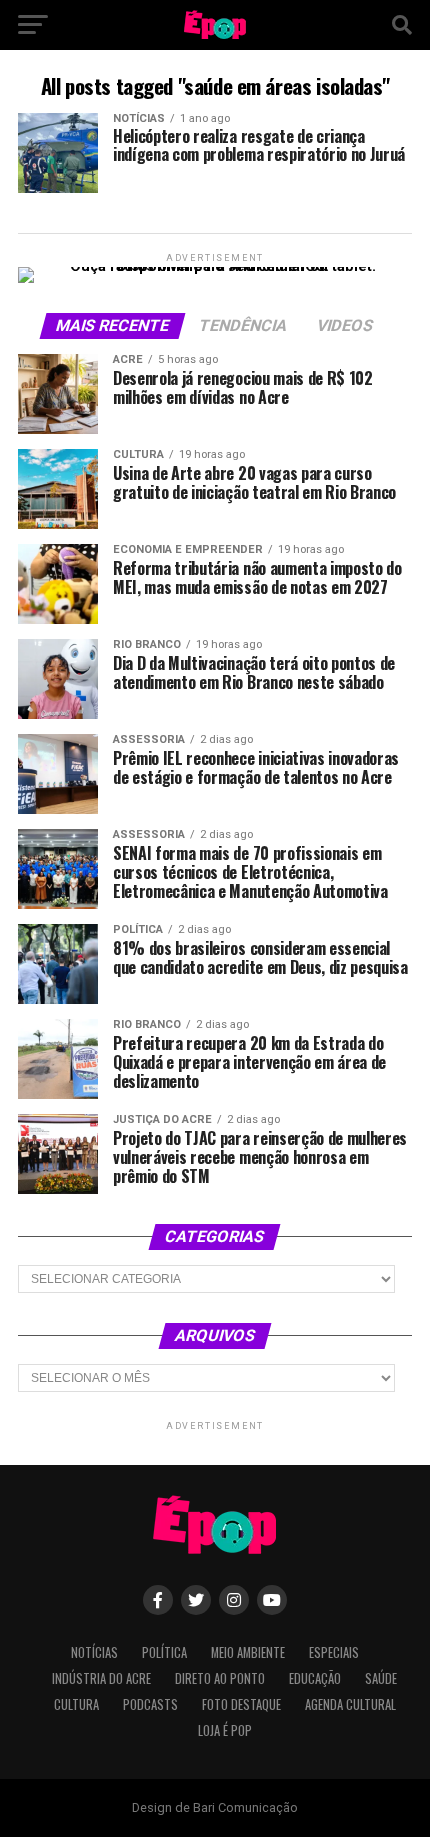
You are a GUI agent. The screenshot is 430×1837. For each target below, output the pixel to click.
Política (164, 1652)
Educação (315, 1678)
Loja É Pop (225, 1730)
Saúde (381, 1678)
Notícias (94, 1652)
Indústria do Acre (101, 1678)
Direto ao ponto (220, 1678)
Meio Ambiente (248, 1652)
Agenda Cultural (350, 1704)
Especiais (334, 1652)
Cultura (76, 1704)
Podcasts (150, 1704)
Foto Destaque (241, 1704)
